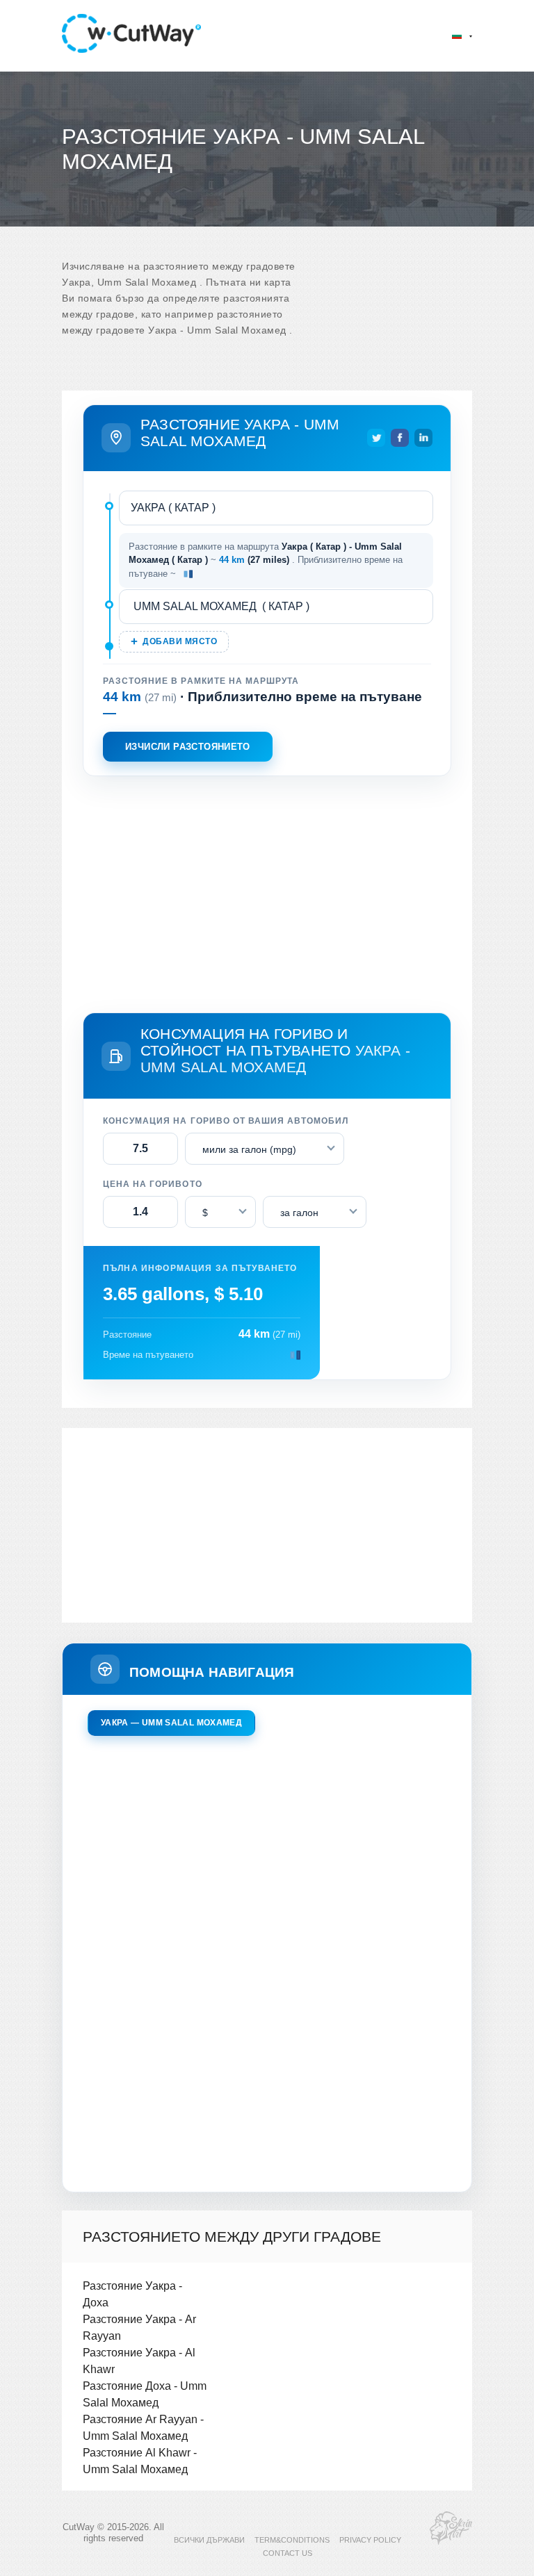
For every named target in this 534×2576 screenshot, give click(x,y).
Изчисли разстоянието (188, 747)
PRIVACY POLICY (370, 2540)
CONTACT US (288, 2553)
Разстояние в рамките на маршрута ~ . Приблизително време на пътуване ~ (266, 560)
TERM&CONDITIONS (292, 2540)
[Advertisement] (267, 892)
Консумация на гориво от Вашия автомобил (226, 1121)
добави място (180, 641)
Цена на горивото (153, 1184)
